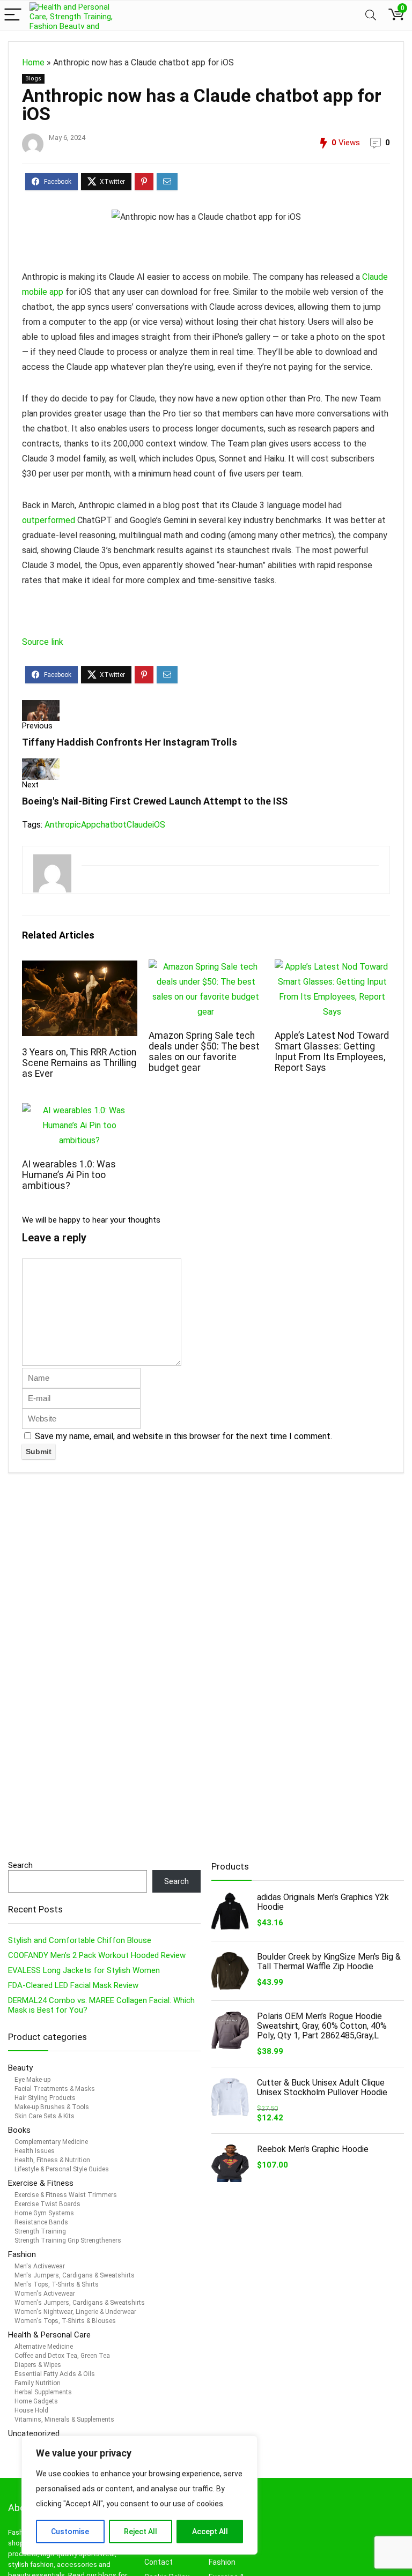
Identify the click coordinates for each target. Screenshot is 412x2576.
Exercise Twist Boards (47, 2204)
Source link (43, 642)
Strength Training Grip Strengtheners (68, 2240)
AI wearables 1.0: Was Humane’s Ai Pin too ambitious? (69, 1175)
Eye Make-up (32, 2080)
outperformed (49, 520)
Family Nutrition (38, 2383)
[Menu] (13, 15)
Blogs (33, 79)
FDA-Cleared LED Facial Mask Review (73, 1985)
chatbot (111, 825)
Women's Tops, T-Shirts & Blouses (65, 2321)
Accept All (210, 2532)
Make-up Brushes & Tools (52, 2107)
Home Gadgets (36, 2401)
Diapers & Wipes (38, 2365)
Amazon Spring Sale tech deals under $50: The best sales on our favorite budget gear (204, 1052)
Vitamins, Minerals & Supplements (64, 2419)
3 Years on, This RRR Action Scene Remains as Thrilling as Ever (79, 1063)
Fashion (22, 2254)
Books (19, 2130)
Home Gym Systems (44, 2213)
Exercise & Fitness (41, 2183)
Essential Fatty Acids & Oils (55, 2374)
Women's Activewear (45, 2294)
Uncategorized (34, 2433)
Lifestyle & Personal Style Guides (62, 2169)
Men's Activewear (40, 2266)
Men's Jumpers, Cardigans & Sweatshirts (75, 2275)
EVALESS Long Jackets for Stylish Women (84, 1970)
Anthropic (63, 825)
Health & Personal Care (49, 2335)
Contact (159, 2562)
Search (20, 1865)
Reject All (141, 2532)
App (89, 825)
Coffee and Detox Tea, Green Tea (62, 2356)
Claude (139, 825)
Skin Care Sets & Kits (45, 2116)
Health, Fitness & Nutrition (52, 2160)
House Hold (31, 2410)
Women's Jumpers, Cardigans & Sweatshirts (80, 2303)
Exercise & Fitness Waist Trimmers (66, 2195)
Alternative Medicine (44, 2347)
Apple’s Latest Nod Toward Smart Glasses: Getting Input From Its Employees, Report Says (332, 1052)
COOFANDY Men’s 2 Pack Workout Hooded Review (97, 1955)
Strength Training (40, 2231)
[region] (139, 2495)
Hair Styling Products (45, 2098)
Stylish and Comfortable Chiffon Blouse (80, 1940)
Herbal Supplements (43, 2392)
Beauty (21, 2068)
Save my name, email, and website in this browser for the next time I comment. (183, 1436)
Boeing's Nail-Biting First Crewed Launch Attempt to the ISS (155, 801)
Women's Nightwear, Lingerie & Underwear (75, 2312)
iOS (159, 825)
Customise (70, 2532)
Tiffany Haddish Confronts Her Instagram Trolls (130, 742)
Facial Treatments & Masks (55, 2089)
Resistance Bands (41, 2222)
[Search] (371, 15)
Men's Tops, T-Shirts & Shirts (57, 2284)
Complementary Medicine (51, 2142)
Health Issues (35, 2151)
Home (33, 62)
